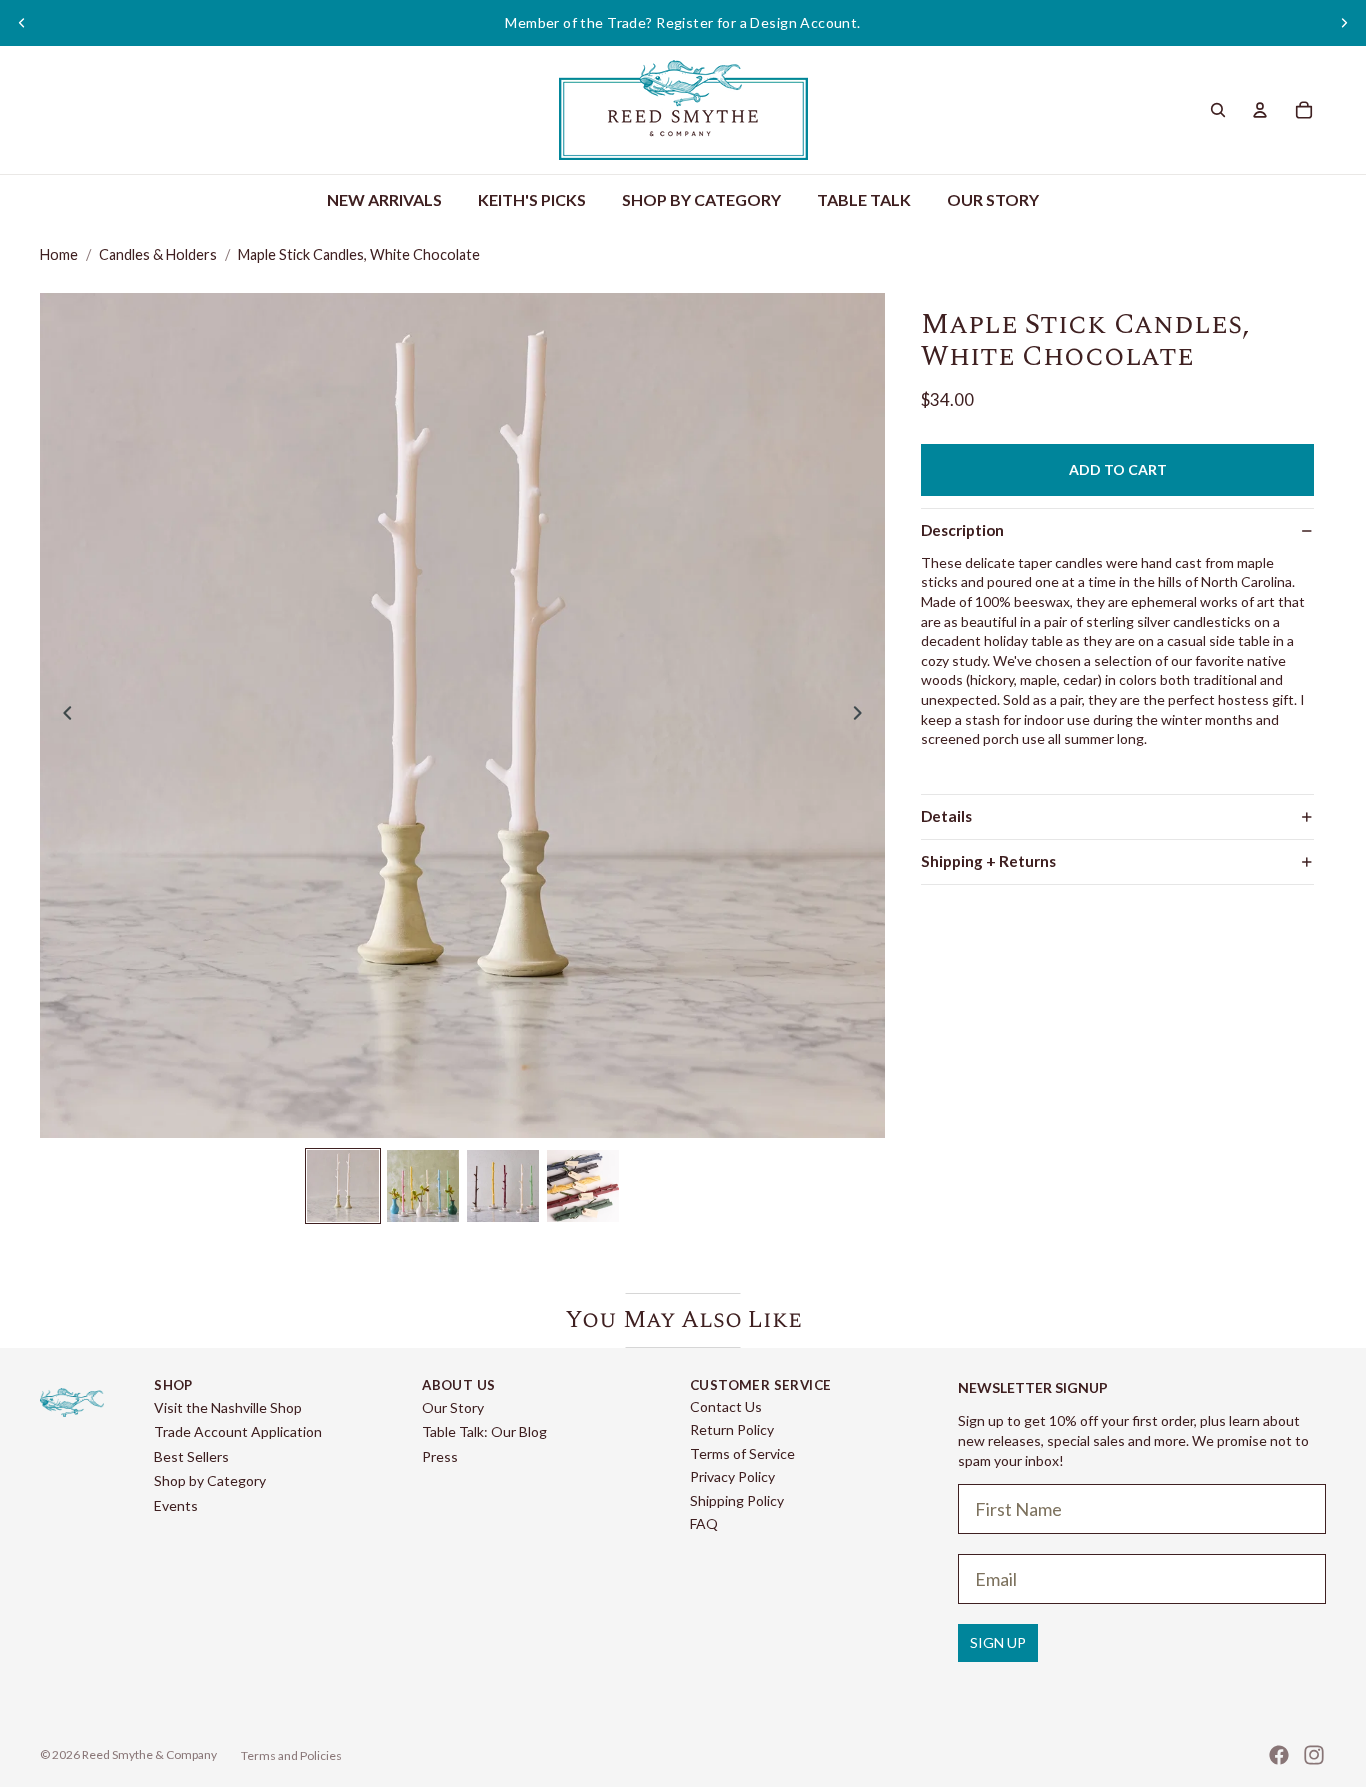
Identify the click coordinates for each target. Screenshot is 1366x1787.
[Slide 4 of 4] (583, 1186)
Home (59, 254)
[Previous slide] (22, 23)
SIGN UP (998, 1642)
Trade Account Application (238, 1431)
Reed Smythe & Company (149, 1754)
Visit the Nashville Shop (228, 1407)
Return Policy (732, 1429)
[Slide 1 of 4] (343, 1186)
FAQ (704, 1523)
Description (962, 530)
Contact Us (726, 1406)
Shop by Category (210, 1480)
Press (440, 1456)
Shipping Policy (737, 1500)
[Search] (1218, 110)
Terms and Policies (291, 1755)
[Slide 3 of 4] (503, 1186)
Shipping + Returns (988, 861)
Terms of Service (742, 1453)
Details (946, 816)
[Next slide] (1344, 23)
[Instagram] (1314, 1755)
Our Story (453, 1407)
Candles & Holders (158, 254)
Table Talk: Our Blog (484, 1431)
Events (176, 1505)
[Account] (1260, 110)
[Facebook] (1279, 1755)
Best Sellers (191, 1456)
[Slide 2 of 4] (423, 1186)
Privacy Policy (732, 1476)
